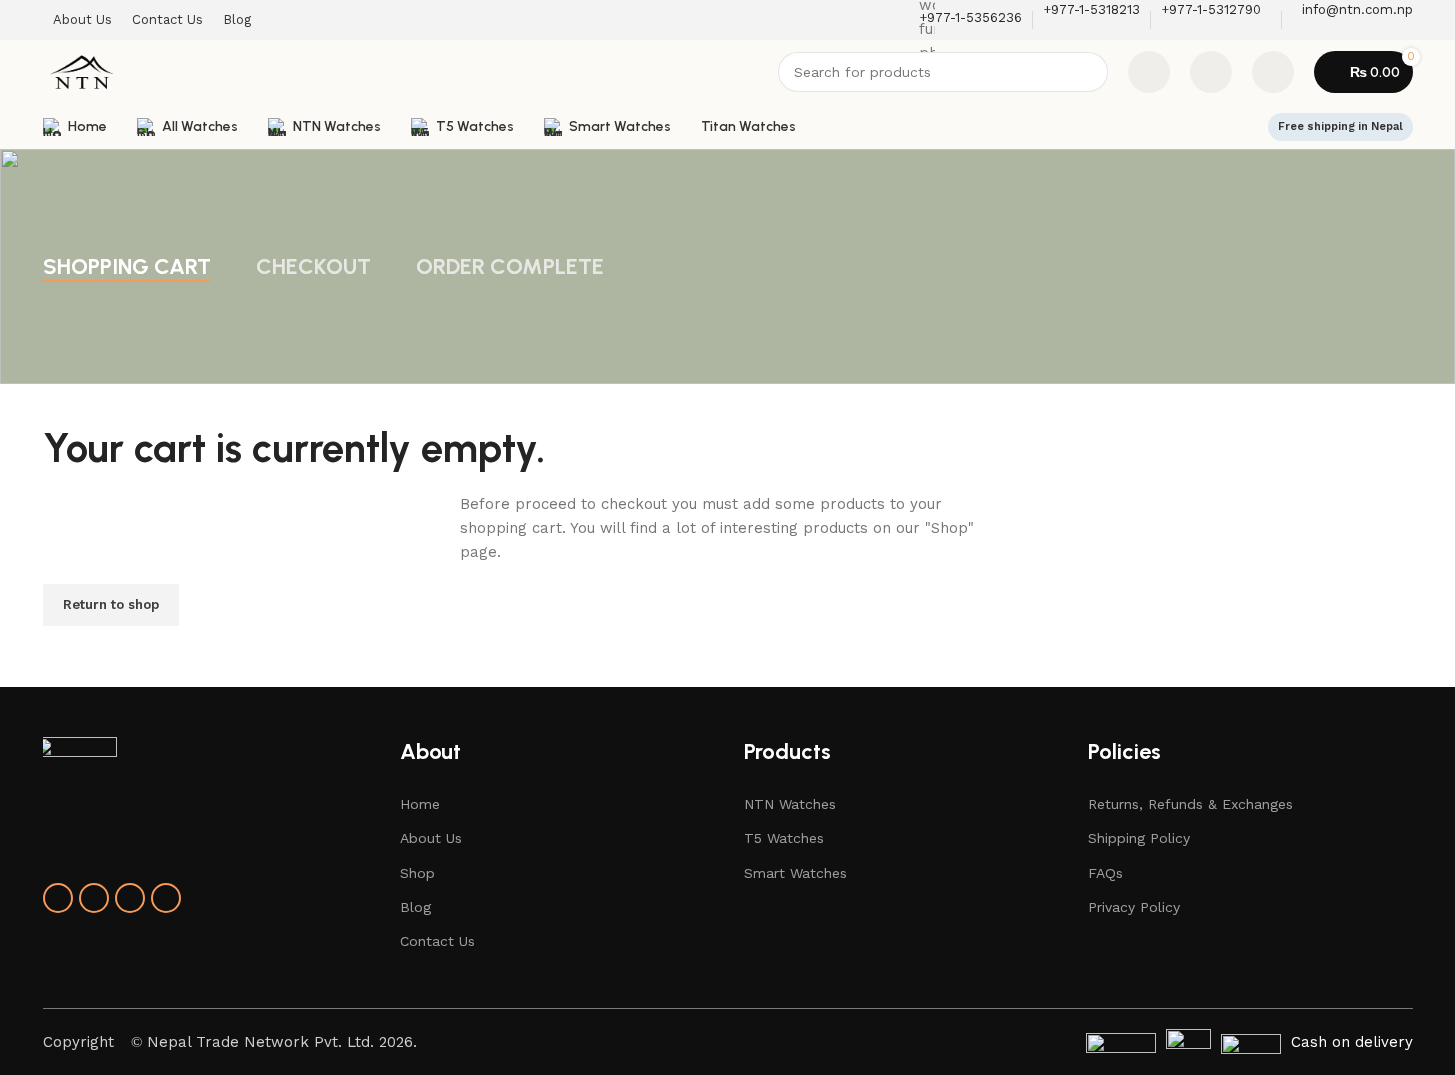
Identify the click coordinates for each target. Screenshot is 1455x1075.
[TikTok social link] (166, 898)
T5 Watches (784, 838)
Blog (415, 907)
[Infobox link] (727, 74)
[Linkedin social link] (130, 898)
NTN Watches (790, 804)
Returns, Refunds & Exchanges (1190, 804)
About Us (431, 838)
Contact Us (437, 941)
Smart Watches (795, 873)
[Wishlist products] (1211, 72)
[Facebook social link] (58, 898)
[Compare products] (1149, 72)
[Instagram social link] (94, 898)
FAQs (1105, 873)
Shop (417, 873)
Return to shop (111, 604)
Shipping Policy (1139, 838)
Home (420, 804)
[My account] (1273, 72)
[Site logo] (82, 71)
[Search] (1088, 72)
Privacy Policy (1134, 907)
